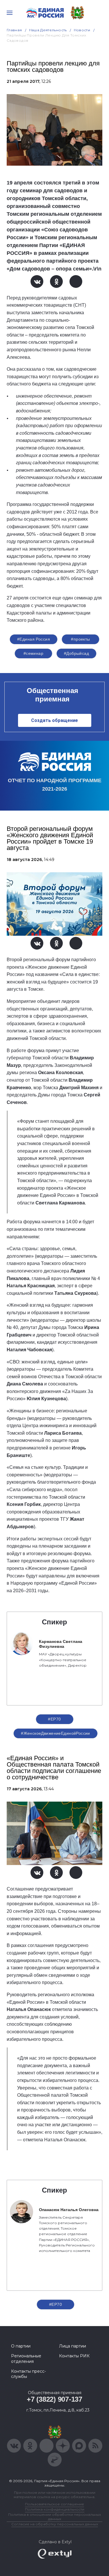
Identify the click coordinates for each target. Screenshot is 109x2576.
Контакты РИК (74, 2356)
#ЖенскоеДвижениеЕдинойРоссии (56, 1733)
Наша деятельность (48, 30)
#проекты (80, 639)
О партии (21, 2346)
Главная (14, 30)
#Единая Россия (34, 639)
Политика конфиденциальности (55, 2509)
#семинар (33, 653)
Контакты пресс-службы (28, 2374)
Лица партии (73, 2346)
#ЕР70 (54, 1719)
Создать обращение (54, 720)
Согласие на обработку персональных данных (55, 2524)
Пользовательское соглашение (54, 2504)
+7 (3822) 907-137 (54, 2399)
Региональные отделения (26, 2359)
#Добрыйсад (76, 653)
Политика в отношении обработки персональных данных (54, 2517)
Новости (82, 30)
